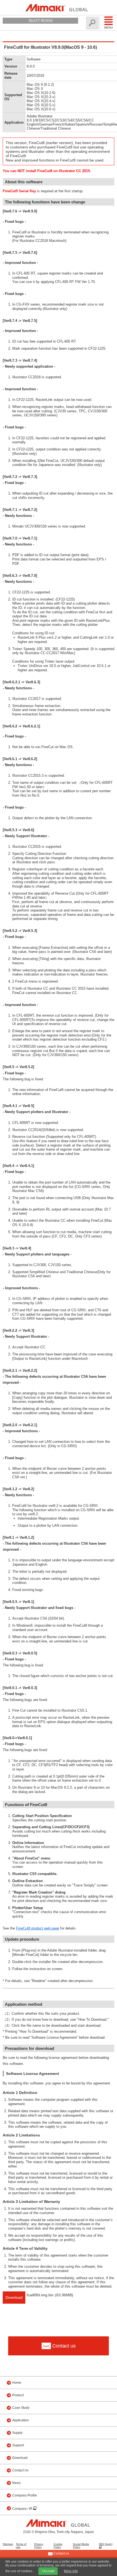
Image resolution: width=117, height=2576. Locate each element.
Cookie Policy (58, 2545)
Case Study (21, 2408)
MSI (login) (106, 2544)
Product (18, 2395)
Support (18, 2445)
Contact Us (20, 2470)
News (16, 2483)
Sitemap (8, 2544)
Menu (109, 28)
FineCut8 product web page (38, 1928)
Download (14, 2297)
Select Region (41, 21)
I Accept (48, 2571)
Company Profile (25, 2495)
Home (17, 2383)
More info (71, 2571)
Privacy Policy (39, 2545)
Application (21, 2420)
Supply (17, 2433)
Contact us (61, 2553)
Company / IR (23, 2509)
